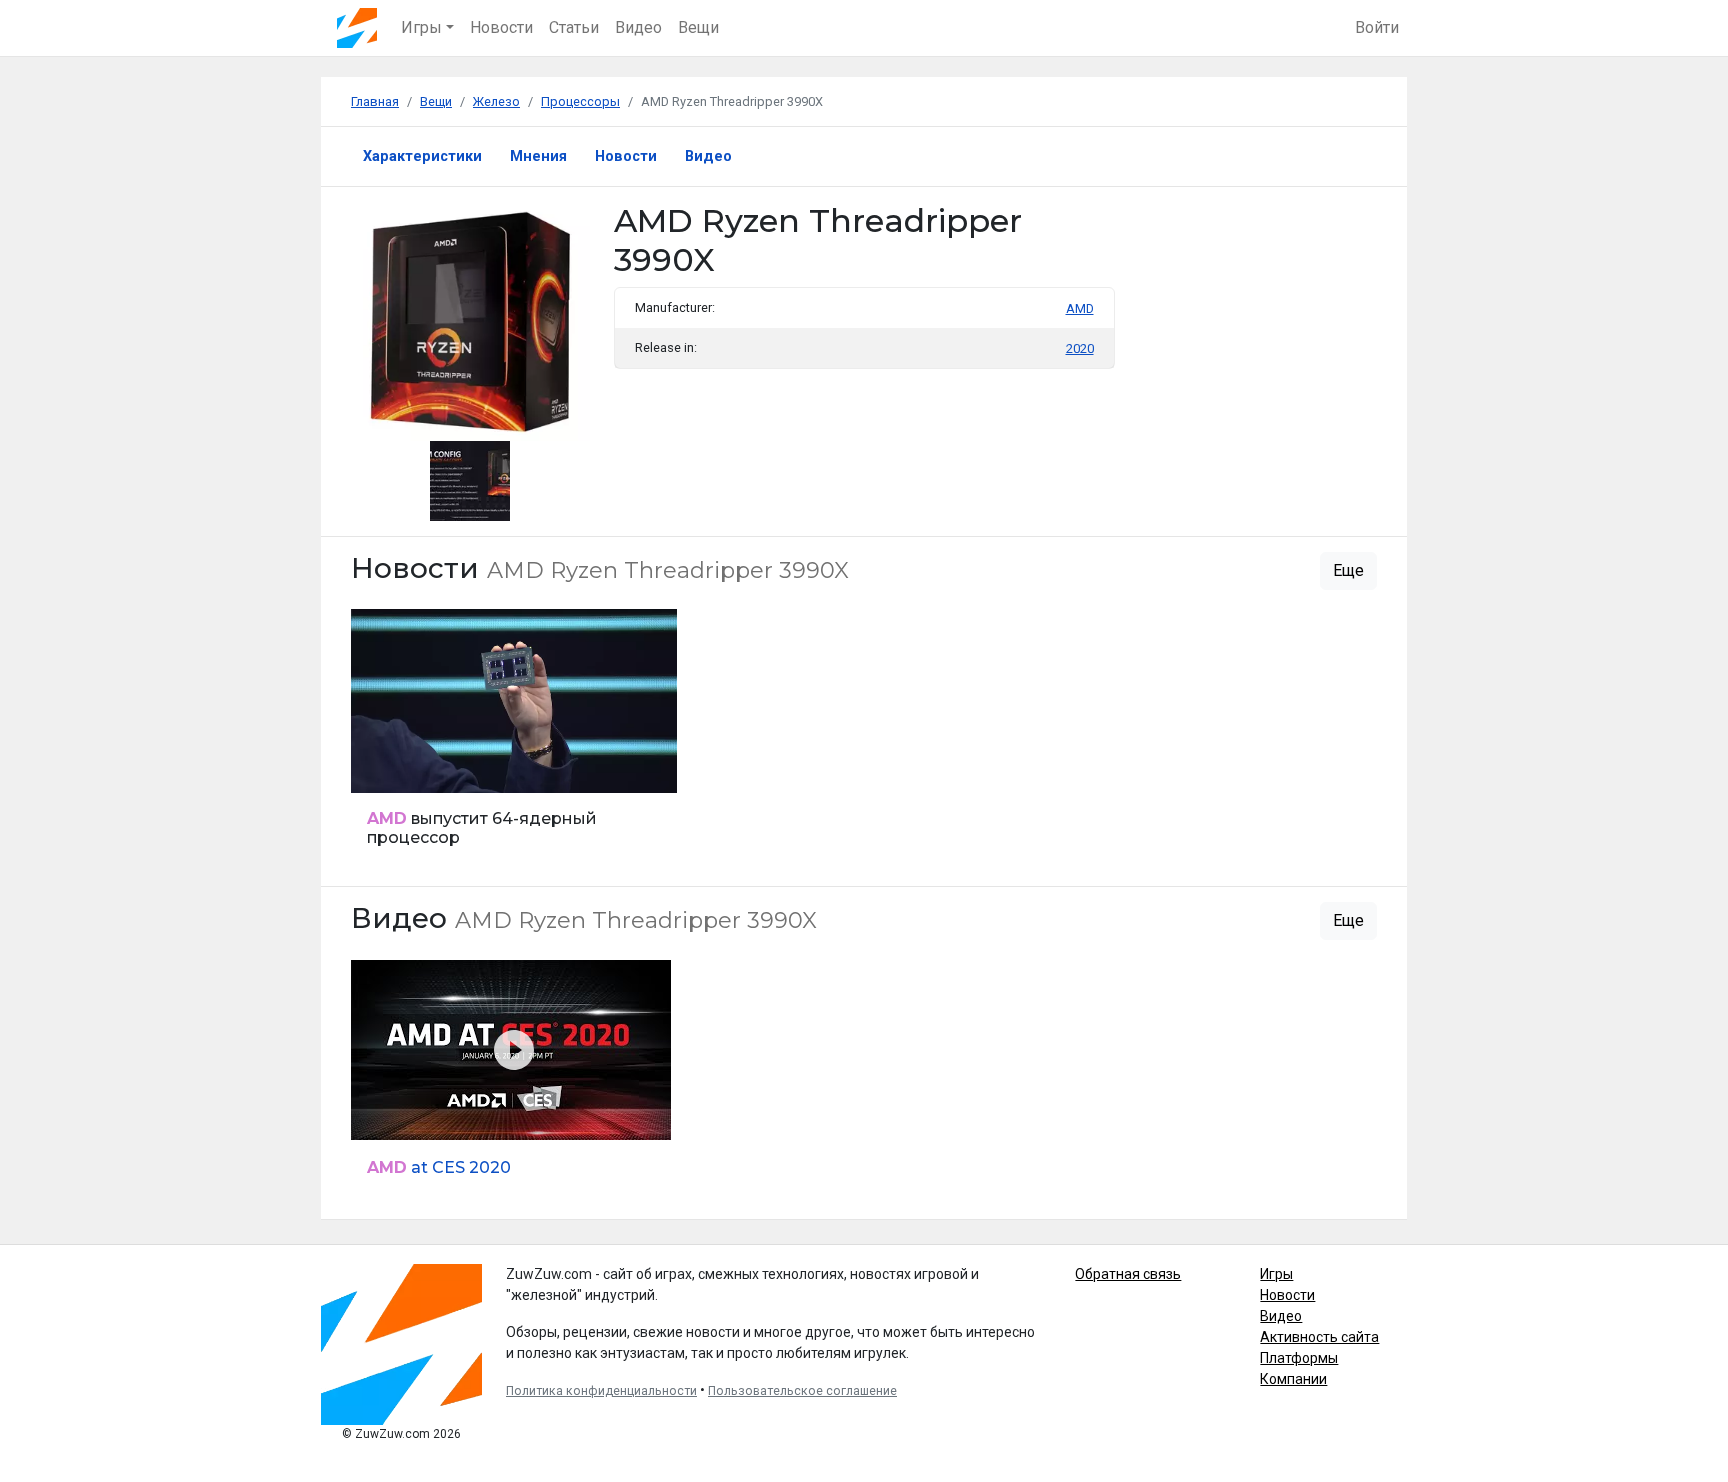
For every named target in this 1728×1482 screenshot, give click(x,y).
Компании (1293, 1379)
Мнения (538, 156)
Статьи (574, 27)
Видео (638, 27)
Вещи (698, 27)
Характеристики (422, 156)
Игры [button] (421, 27)
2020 (1080, 348)
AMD (1080, 308)
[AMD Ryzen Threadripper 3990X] (470, 479)
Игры (1276, 1274)
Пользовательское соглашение (802, 1391)
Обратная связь (1128, 1274)
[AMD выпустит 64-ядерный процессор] (514, 740)
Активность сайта (1319, 1337)
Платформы (1299, 1358)
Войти (1377, 27)
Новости (501, 27)
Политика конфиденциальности (601, 1391)
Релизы (383, 766)
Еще (1348, 570)
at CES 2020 (439, 1167)
